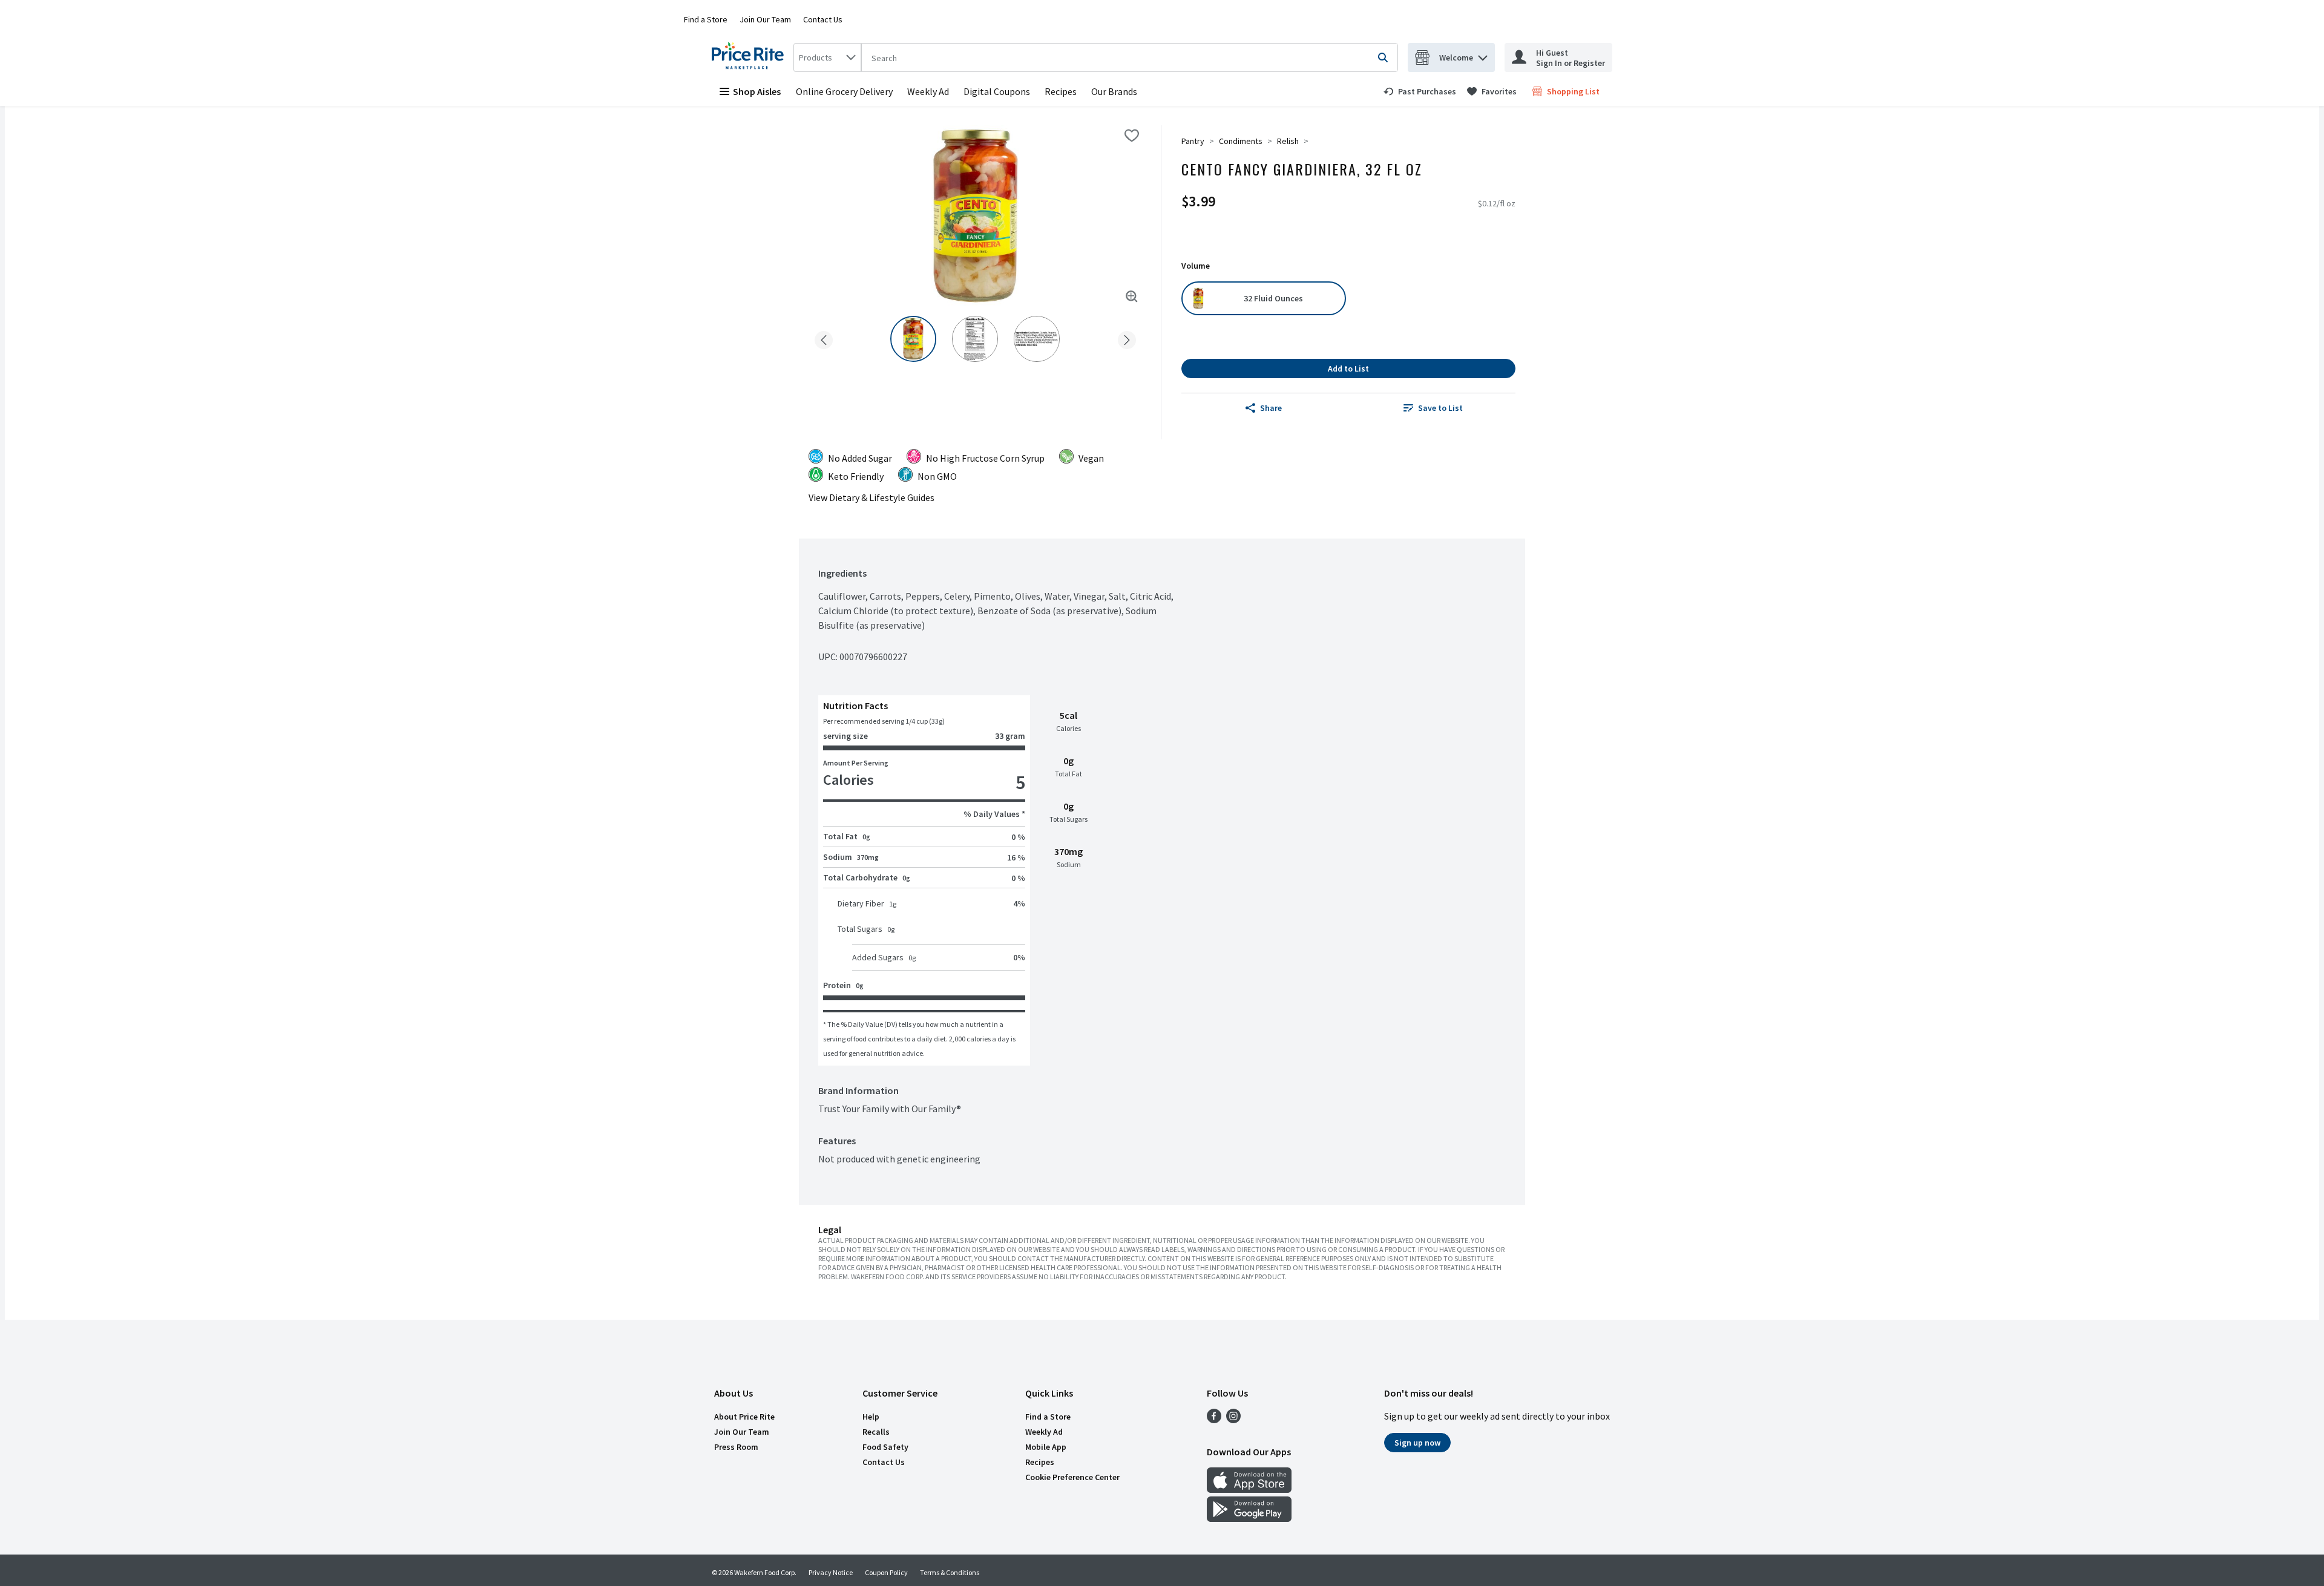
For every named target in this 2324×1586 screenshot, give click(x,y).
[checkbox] (1132, 136)
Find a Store (706, 19)
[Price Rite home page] (750, 57)
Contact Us (823, 19)
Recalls (876, 1432)
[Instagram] (1233, 1420)
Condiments (1241, 141)
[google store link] (1249, 1518)
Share (1271, 408)
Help (871, 1417)
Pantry (1193, 141)
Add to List (1348, 369)
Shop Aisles (757, 91)
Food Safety (885, 1447)
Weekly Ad (928, 91)
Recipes (1061, 91)
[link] (1420, 91)
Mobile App (1046, 1447)
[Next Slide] (1127, 338)
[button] (1483, 55)
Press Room (736, 1447)
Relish (1288, 141)
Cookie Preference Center (1072, 1477)
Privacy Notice (831, 1572)
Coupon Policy (886, 1572)
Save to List (1440, 408)
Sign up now (1417, 1443)
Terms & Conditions (950, 1572)
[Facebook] (1214, 1420)
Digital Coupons (997, 91)
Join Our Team (765, 19)
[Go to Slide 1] (913, 339)
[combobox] (827, 57)
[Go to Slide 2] (975, 339)
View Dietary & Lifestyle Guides (871, 497)
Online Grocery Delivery (844, 91)
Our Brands (1114, 91)
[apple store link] (1249, 1489)
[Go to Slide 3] (1037, 339)
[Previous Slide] (824, 338)
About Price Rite (744, 1417)
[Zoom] (1132, 297)
